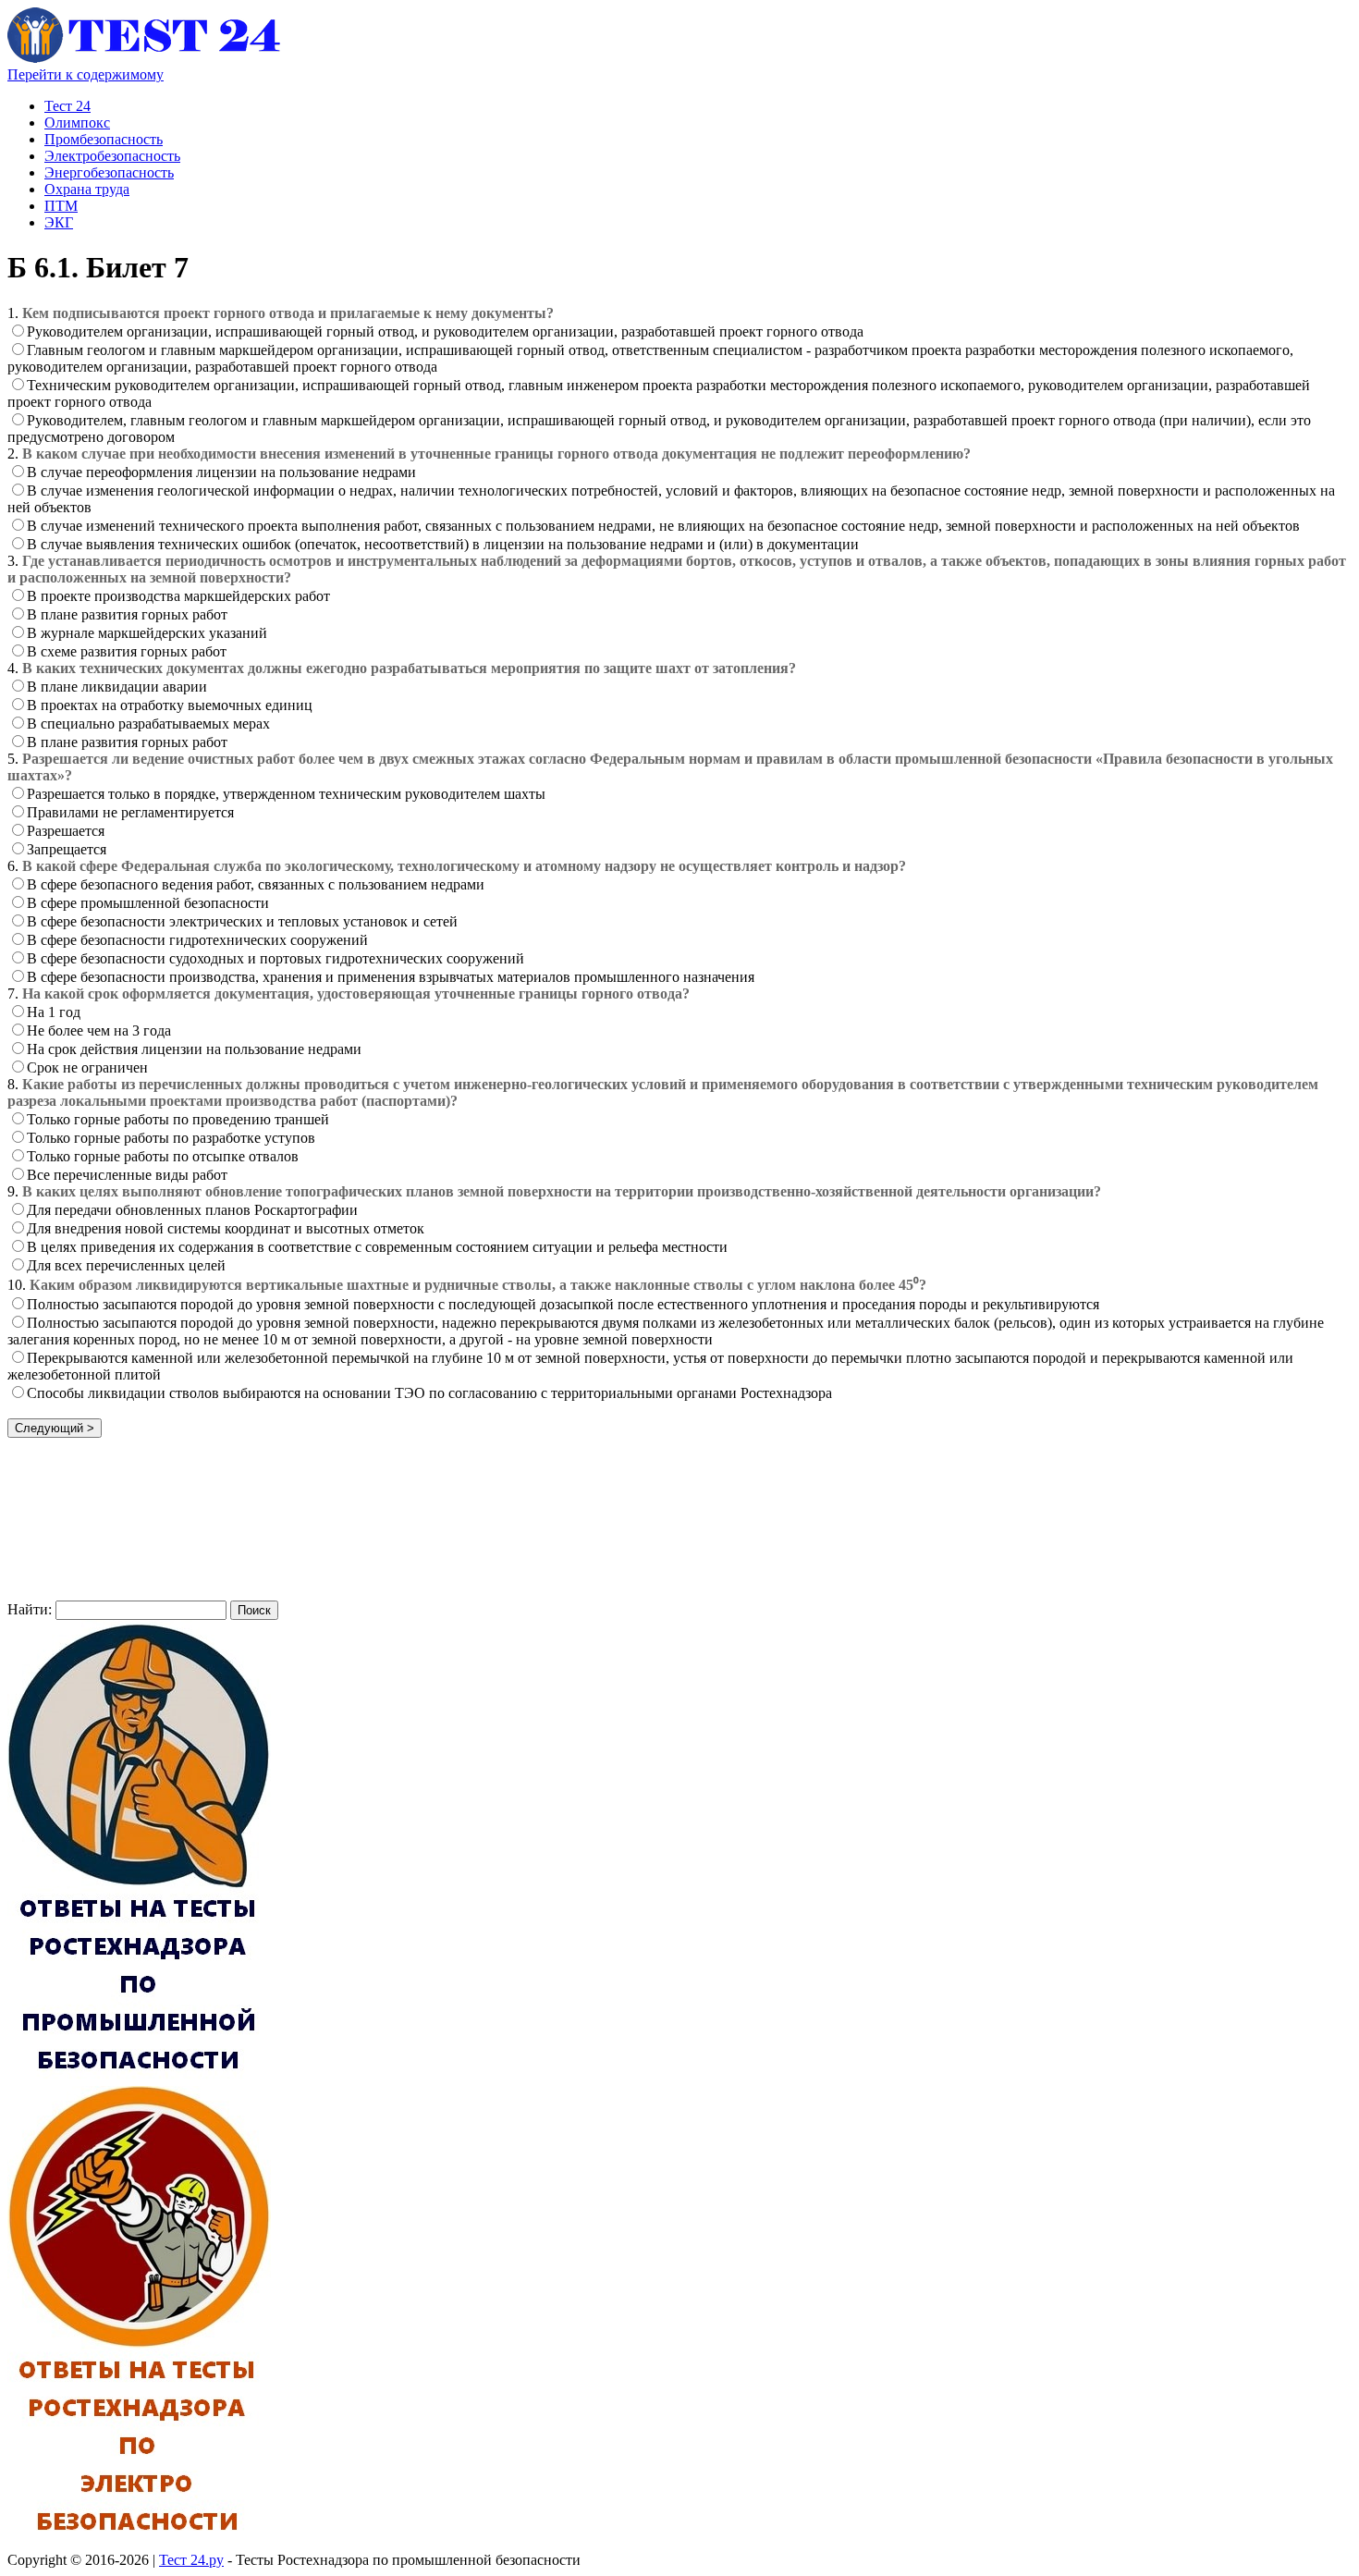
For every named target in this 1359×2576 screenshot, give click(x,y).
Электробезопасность (112, 156)
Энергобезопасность (109, 172)
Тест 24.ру (191, 2560)
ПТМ (61, 206)
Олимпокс (77, 123)
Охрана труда (87, 189)
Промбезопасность (104, 139)
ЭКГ (59, 222)
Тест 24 (67, 106)
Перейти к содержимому (86, 74)
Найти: (30, 1609)
